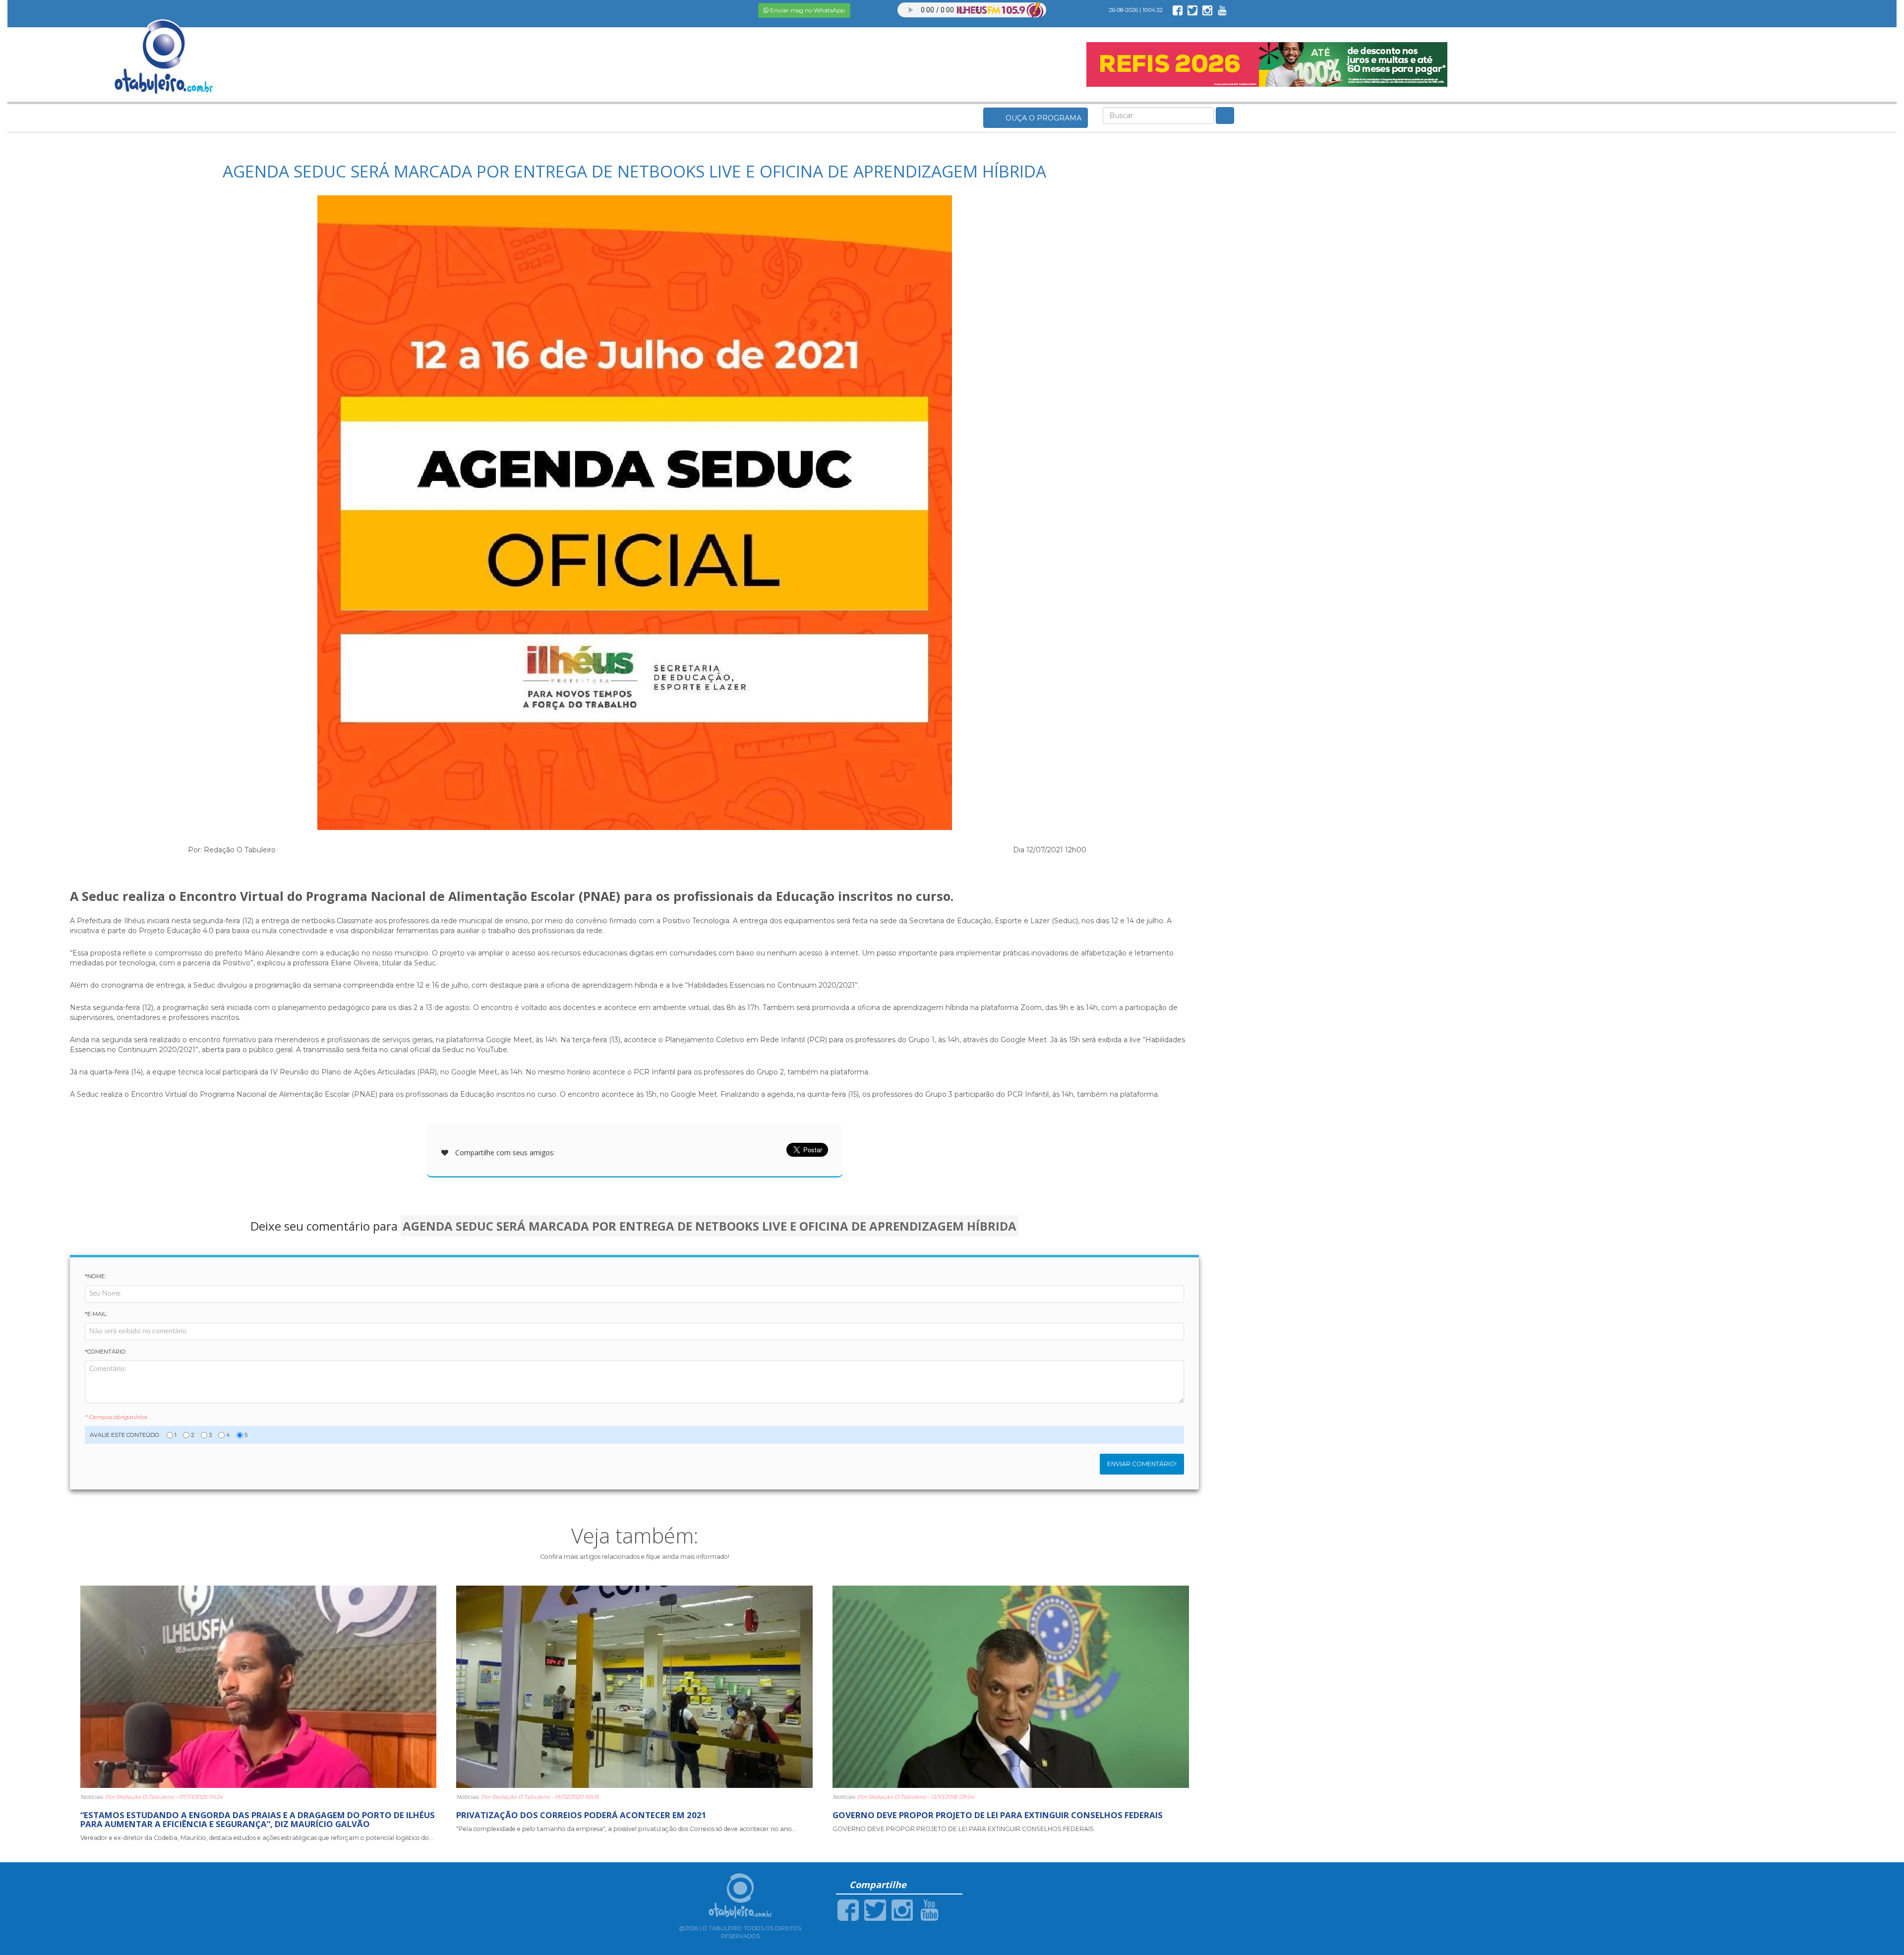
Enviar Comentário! (1142, 1464)
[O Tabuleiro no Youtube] (1222, 10)
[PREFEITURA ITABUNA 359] (1267, 64)
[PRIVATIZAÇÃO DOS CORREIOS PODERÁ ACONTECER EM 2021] (634, 1686)
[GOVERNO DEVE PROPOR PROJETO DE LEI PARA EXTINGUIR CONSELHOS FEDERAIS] (1011, 1686)
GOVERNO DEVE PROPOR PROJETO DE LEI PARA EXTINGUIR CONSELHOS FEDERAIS (998, 1815)
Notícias (91, 1797)
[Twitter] (875, 1909)
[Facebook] (848, 1909)
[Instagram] (902, 1909)
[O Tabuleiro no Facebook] (1178, 10)
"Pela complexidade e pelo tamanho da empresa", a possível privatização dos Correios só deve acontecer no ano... (626, 1829)
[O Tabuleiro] (164, 47)
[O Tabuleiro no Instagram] (1207, 10)
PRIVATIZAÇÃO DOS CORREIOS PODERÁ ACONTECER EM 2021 (581, 1815)
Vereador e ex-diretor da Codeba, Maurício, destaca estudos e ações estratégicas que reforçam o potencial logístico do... (257, 1838)
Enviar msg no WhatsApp (807, 10)
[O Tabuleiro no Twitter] (1192, 10)
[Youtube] (929, 1909)
